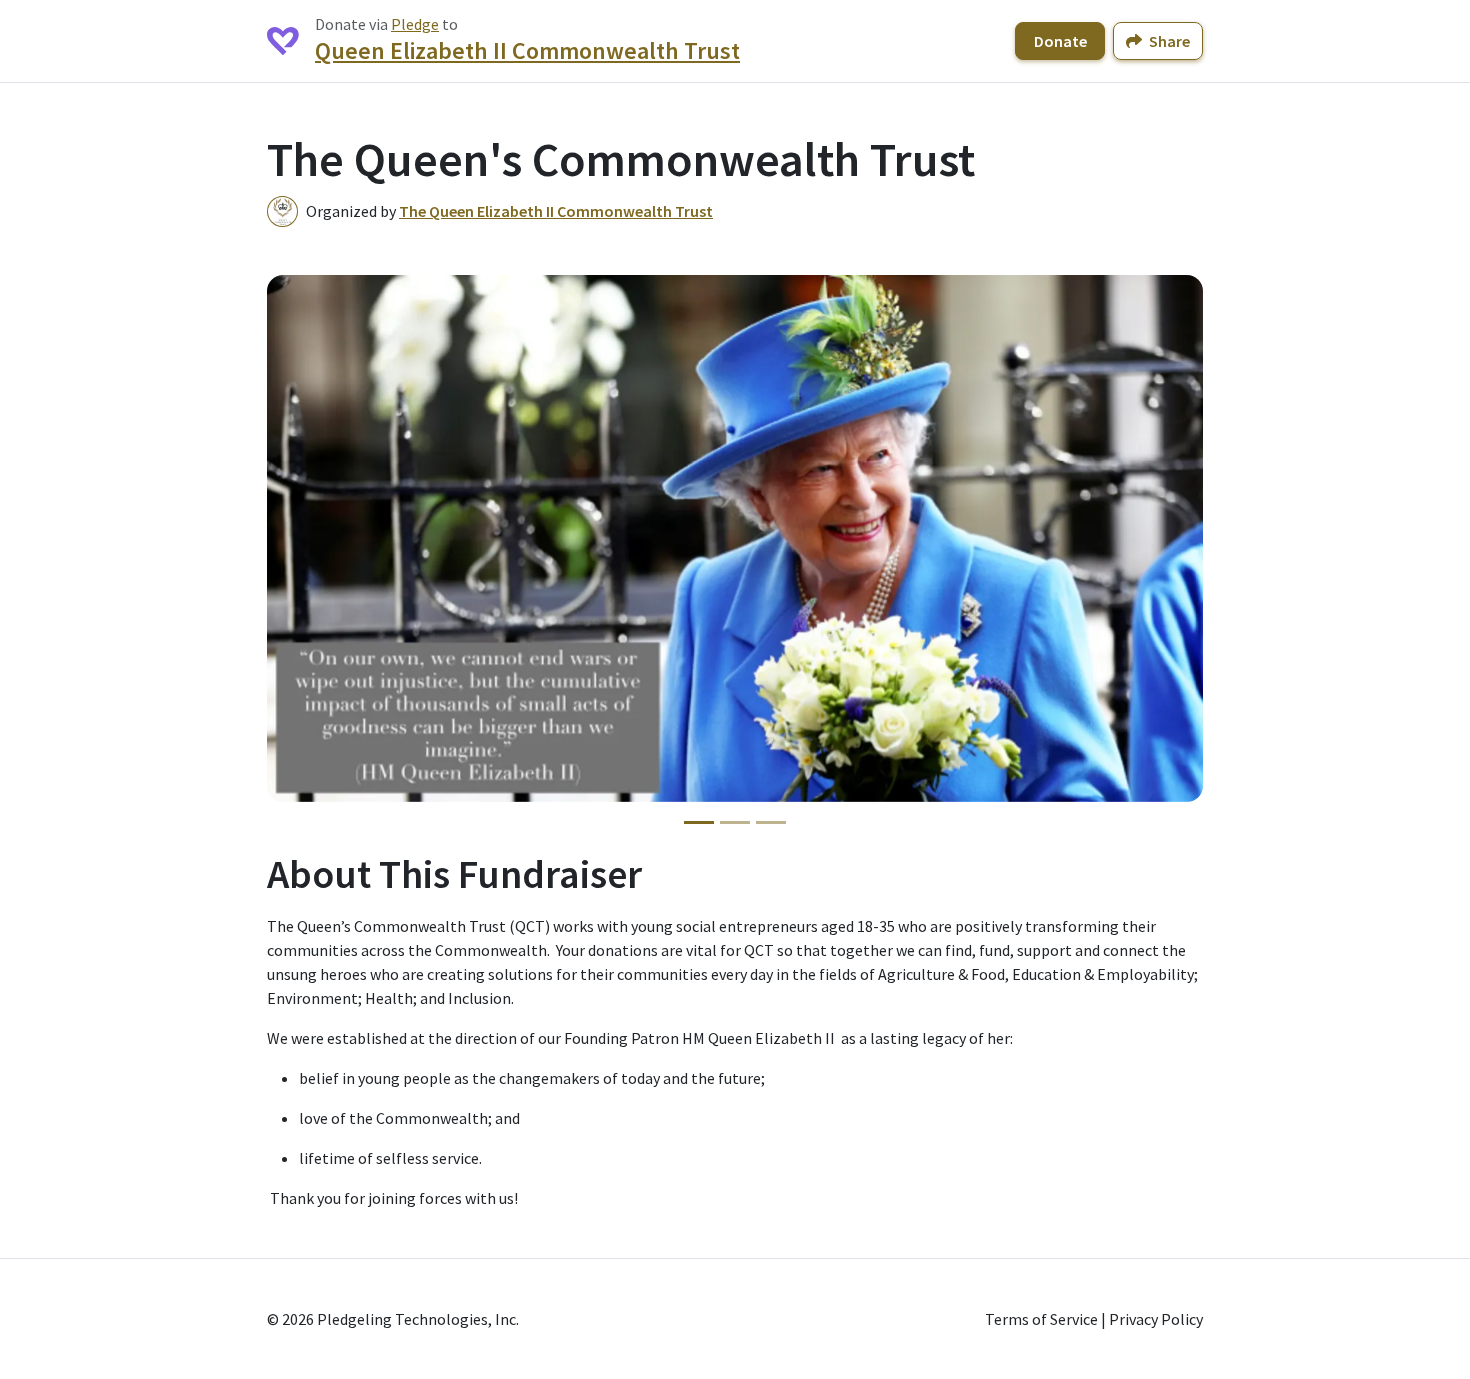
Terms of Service (1041, 1319)
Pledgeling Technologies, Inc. (418, 1319)
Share (1168, 41)
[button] (299, 538)
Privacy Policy (1156, 1319)
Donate (1060, 41)
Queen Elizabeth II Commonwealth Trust (527, 50)
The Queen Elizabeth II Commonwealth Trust (556, 211)
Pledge (415, 24)
